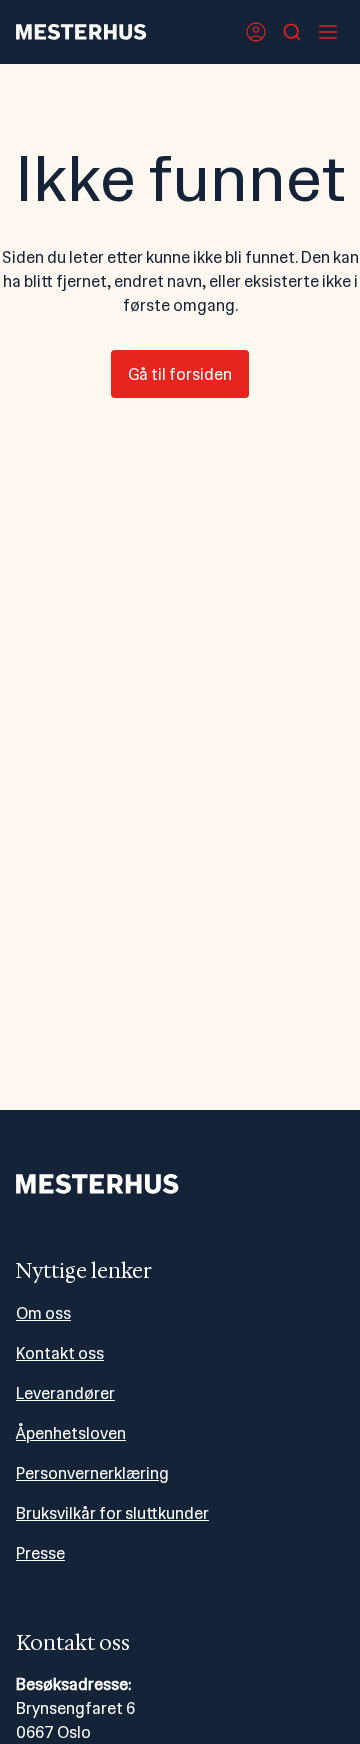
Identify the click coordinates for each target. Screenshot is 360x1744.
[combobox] (292, 32)
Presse (40, 1553)
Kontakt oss (60, 1353)
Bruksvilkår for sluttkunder (112, 1513)
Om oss (43, 1313)
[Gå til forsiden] (81, 32)
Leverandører (65, 1393)
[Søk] (292, 32)
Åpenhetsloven (71, 1433)
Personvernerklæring (92, 1473)
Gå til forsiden (180, 374)
